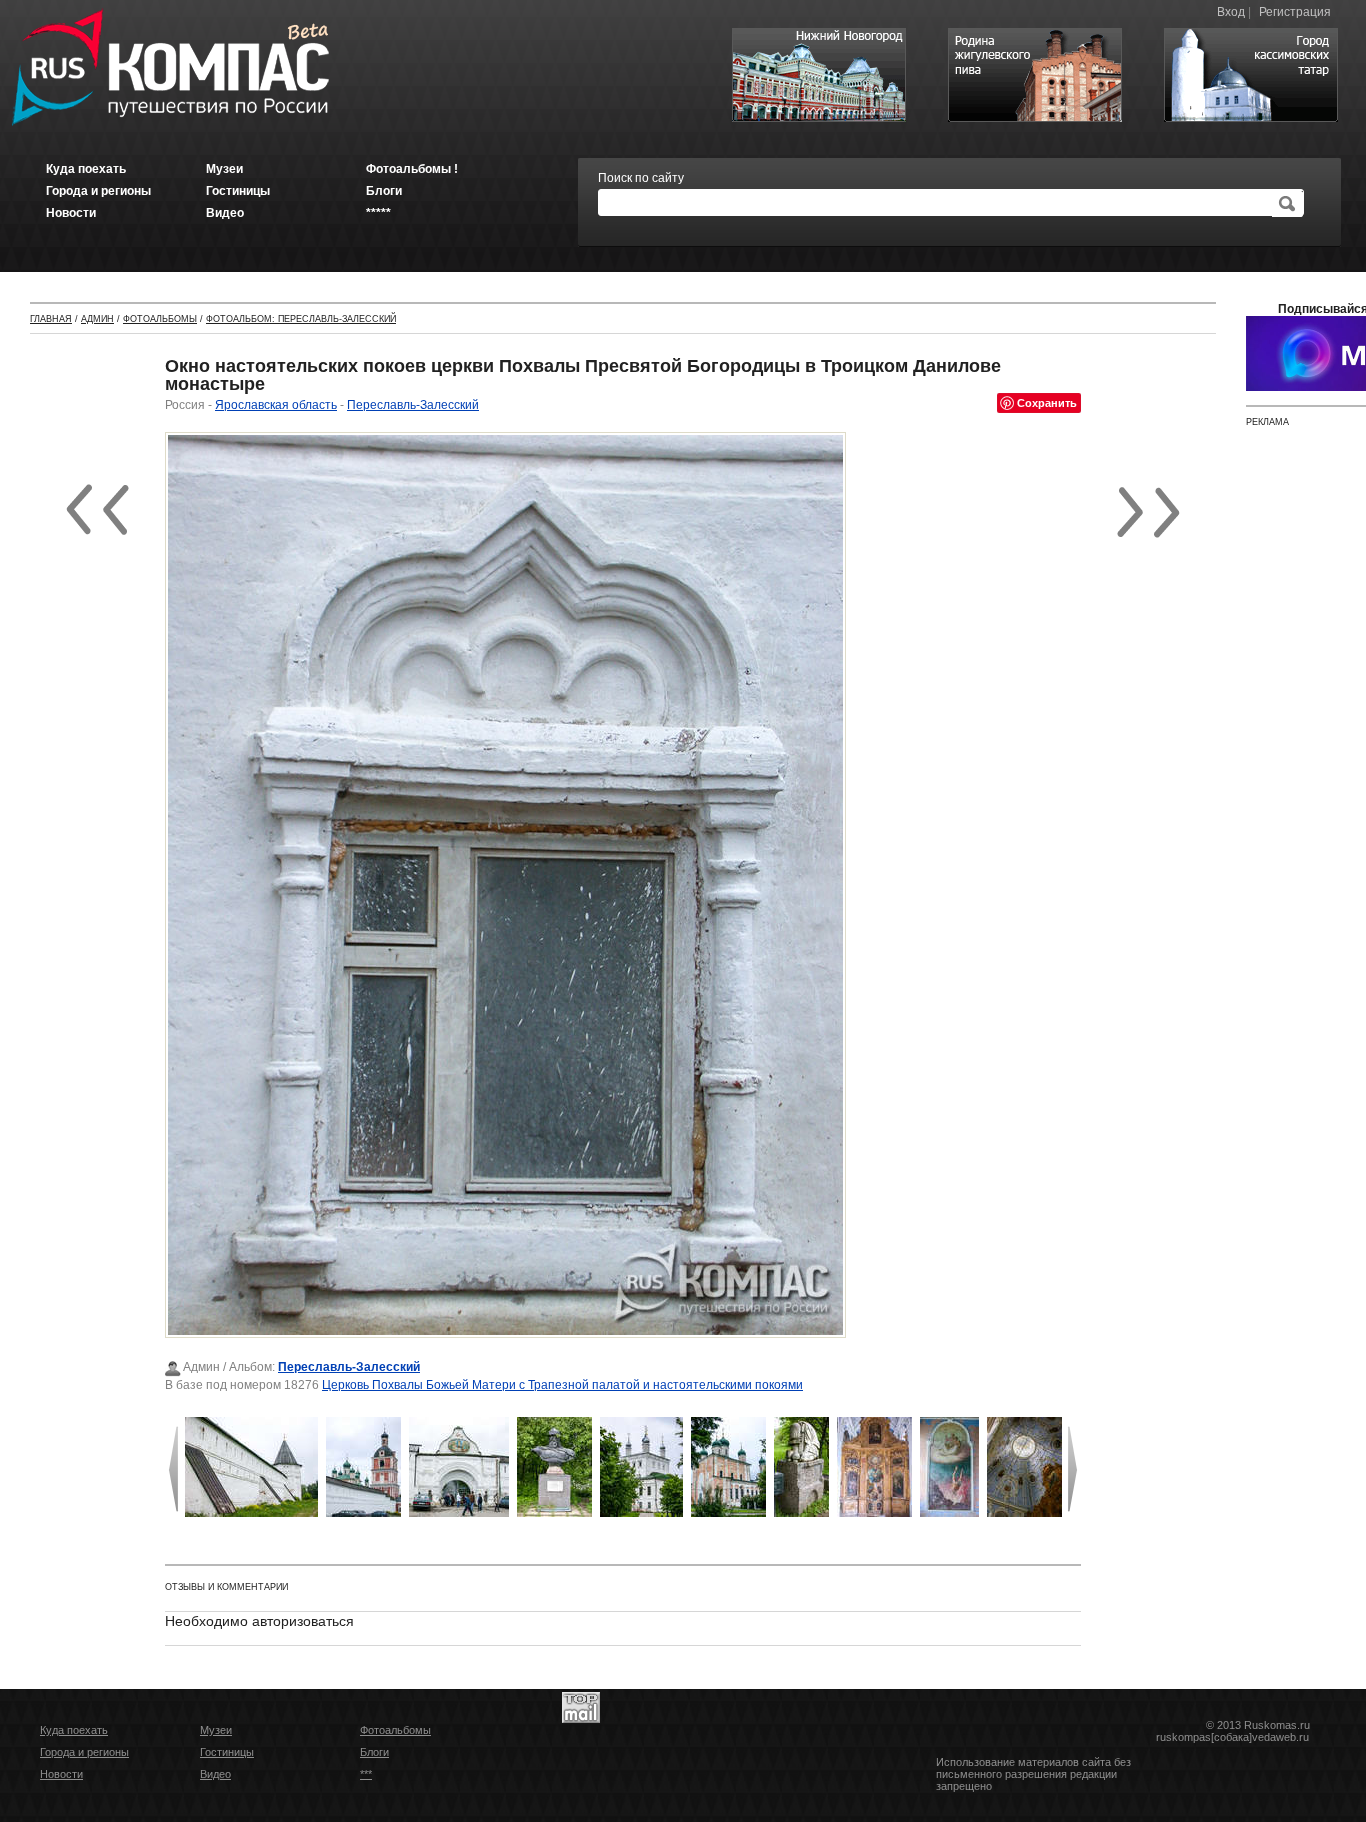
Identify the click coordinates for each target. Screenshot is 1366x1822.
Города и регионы (84, 1752)
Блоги (374, 1752)
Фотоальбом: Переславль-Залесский (301, 319)
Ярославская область (276, 405)
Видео (215, 1774)
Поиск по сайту (641, 178)
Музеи (216, 1730)
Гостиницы (227, 1752)
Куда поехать (74, 1730)
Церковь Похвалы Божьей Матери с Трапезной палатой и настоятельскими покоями (562, 1385)
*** (366, 1774)
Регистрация (1295, 12)
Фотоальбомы (160, 319)
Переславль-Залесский (413, 405)
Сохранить (1047, 402)
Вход (1231, 12)
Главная (51, 319)
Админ (97, 319)
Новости (61, 1774)
